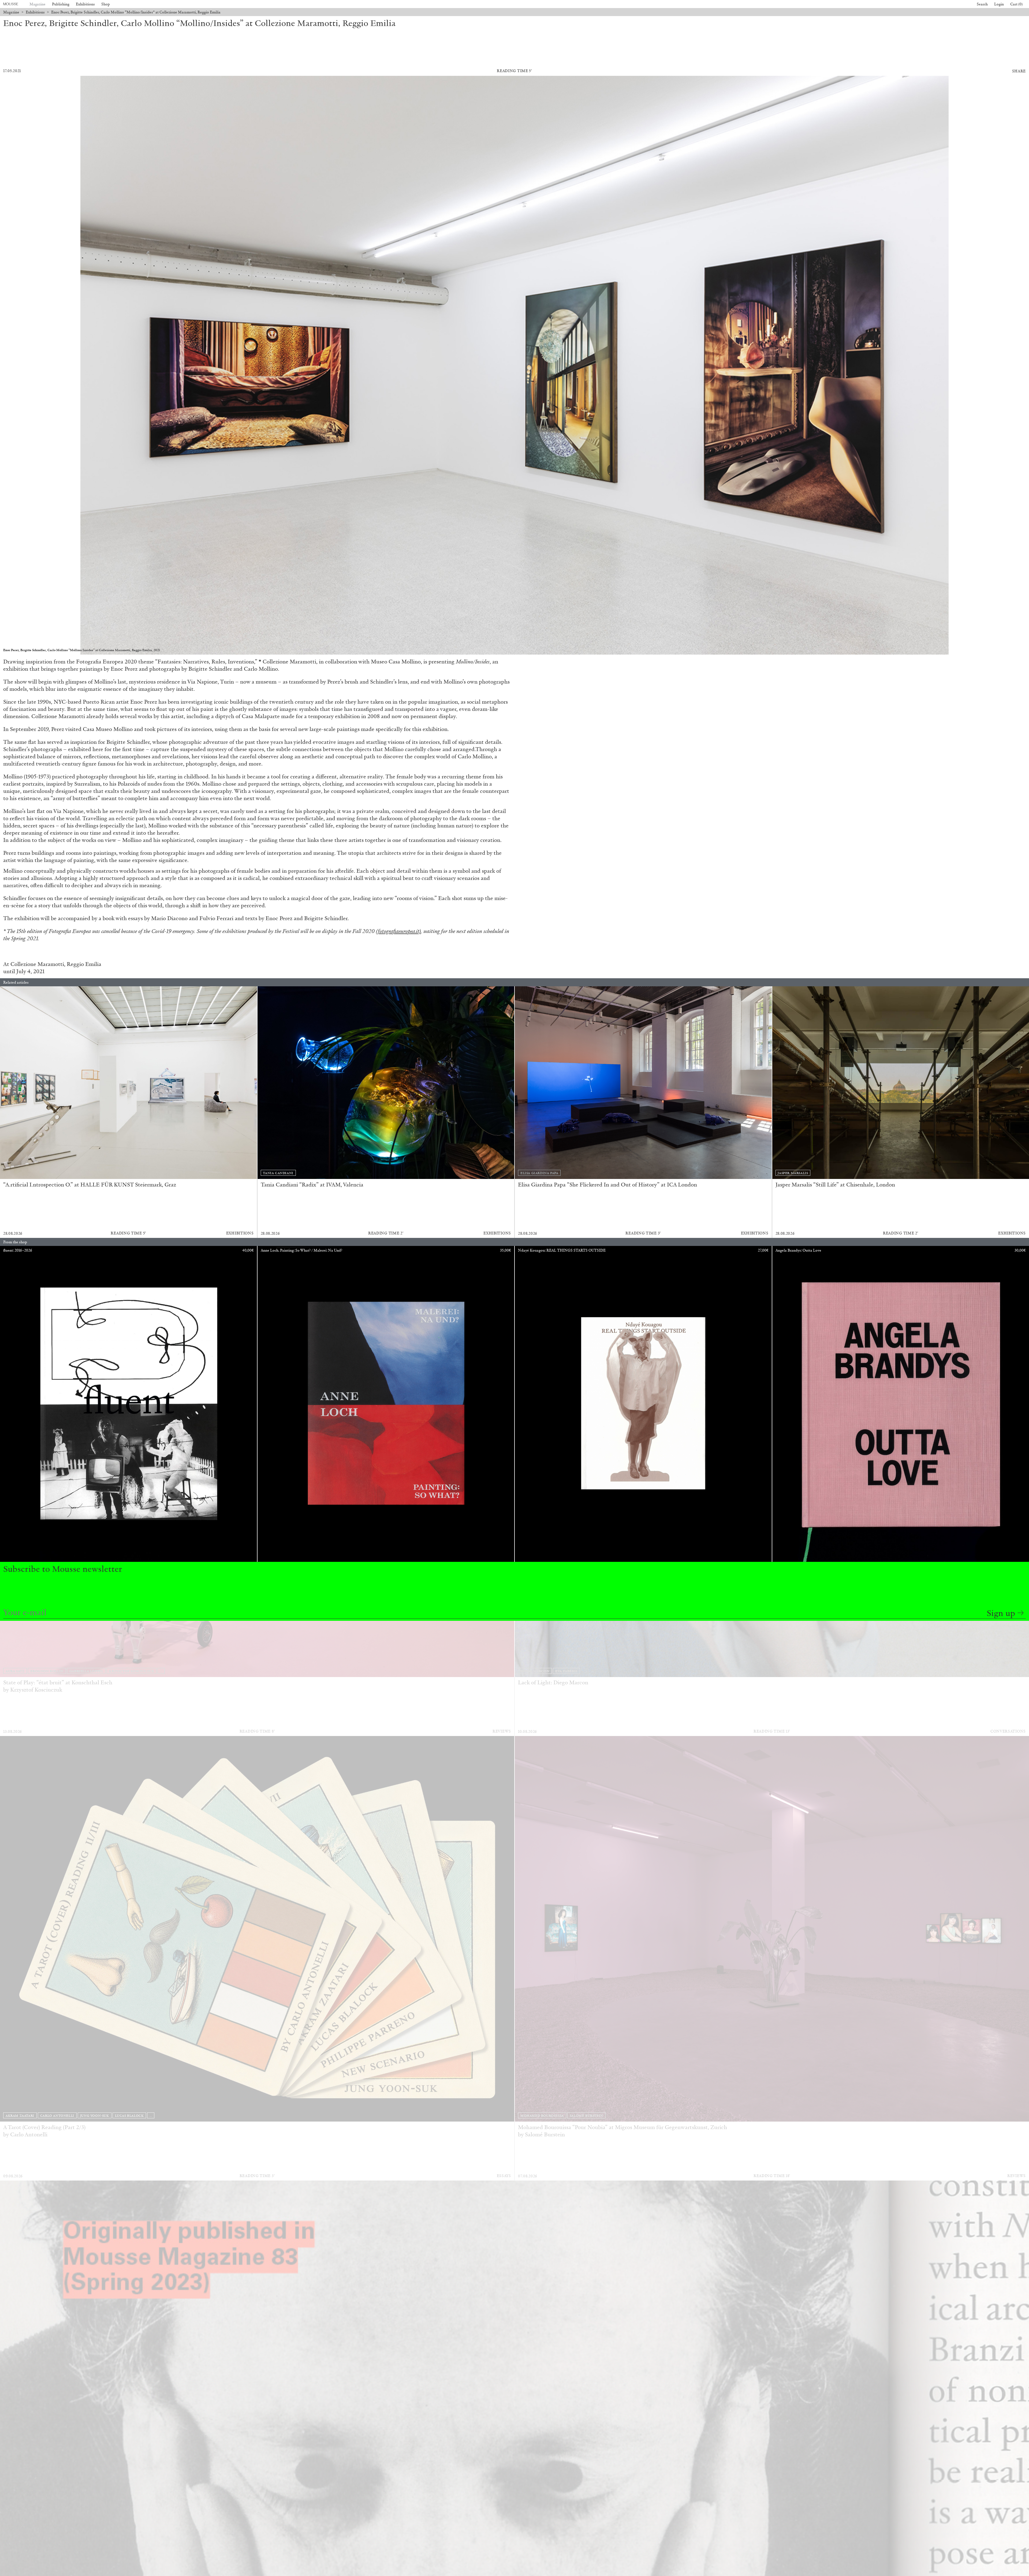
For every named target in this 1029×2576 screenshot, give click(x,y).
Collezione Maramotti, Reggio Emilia (56, 964)
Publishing (61, 4)
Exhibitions (85, 4)
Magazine (38, 4)
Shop (106, 4)
